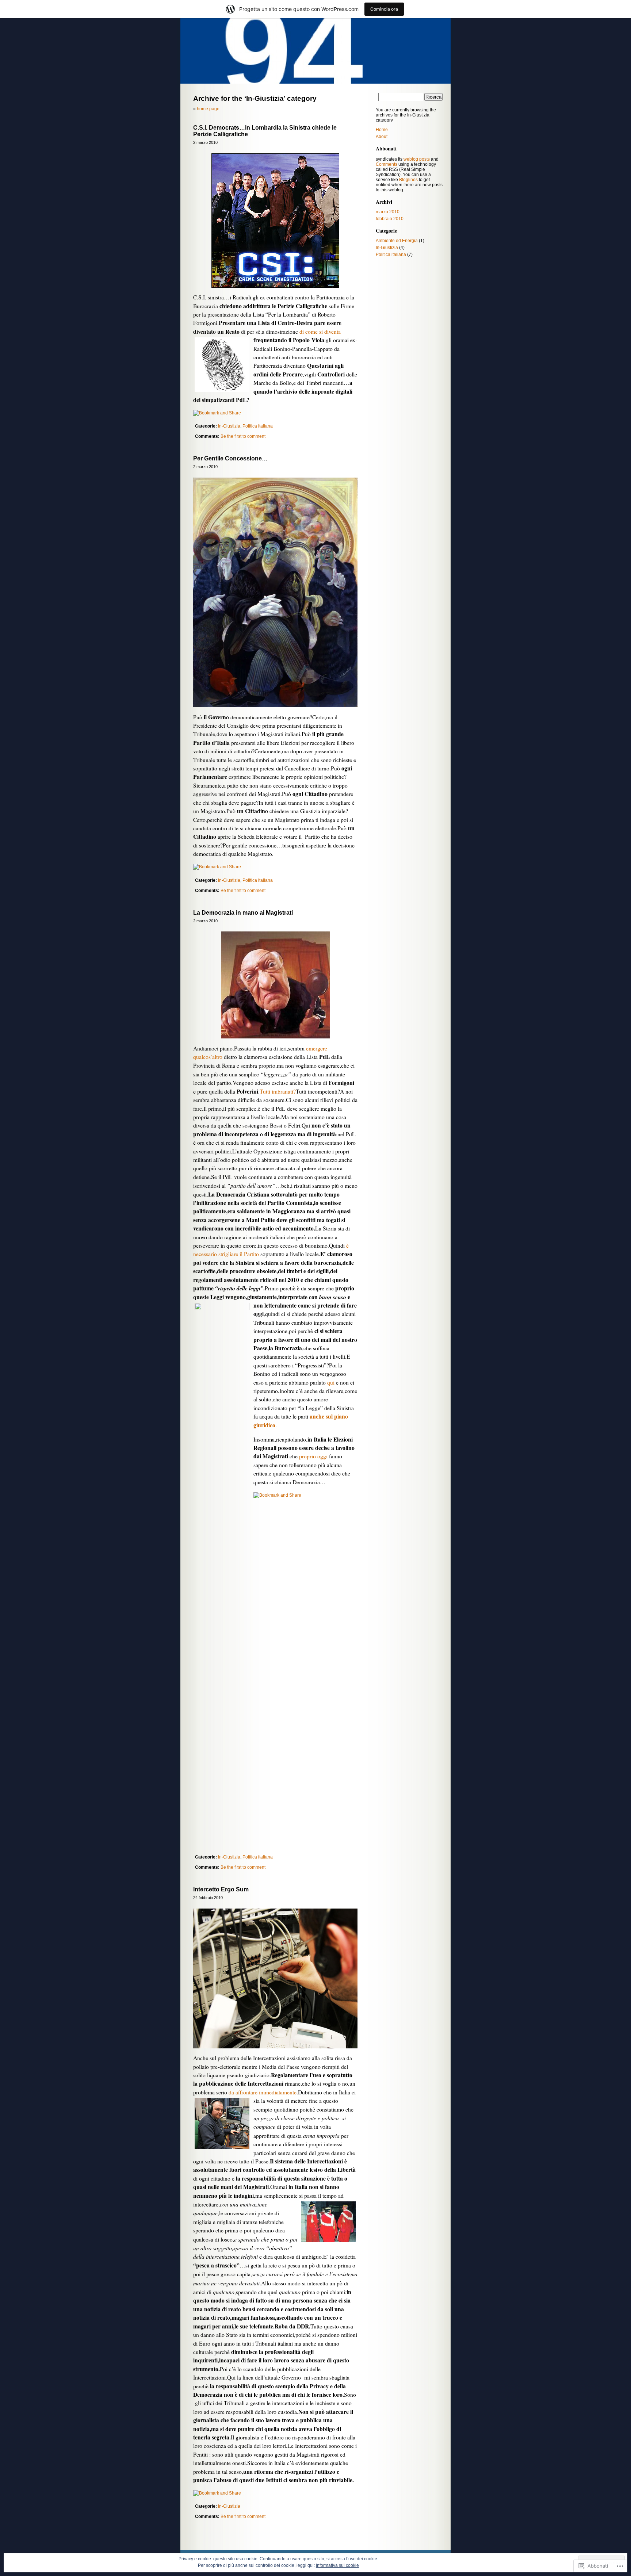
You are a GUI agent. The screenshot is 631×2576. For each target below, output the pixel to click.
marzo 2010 (388, 212)
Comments (387, 164)
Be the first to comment (243, 436)
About (382, 137)
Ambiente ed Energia (397, 241)
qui (331, 1382)
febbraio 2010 (390, 219)
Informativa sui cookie (337, 2565)
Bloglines (408, 180)
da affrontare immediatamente (263, 2092)
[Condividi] (217, 413)
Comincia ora (384, 9)
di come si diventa (319, 332)
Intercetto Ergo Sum (221, 1889)
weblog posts (417, 159)
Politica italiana (258, 426)
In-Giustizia (229, 426)
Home (382, 130)
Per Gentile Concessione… (230, 458)
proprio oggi (313, 1456)
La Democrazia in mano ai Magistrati (243, 913)
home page (208, 109)
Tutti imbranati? (278, 1091)
